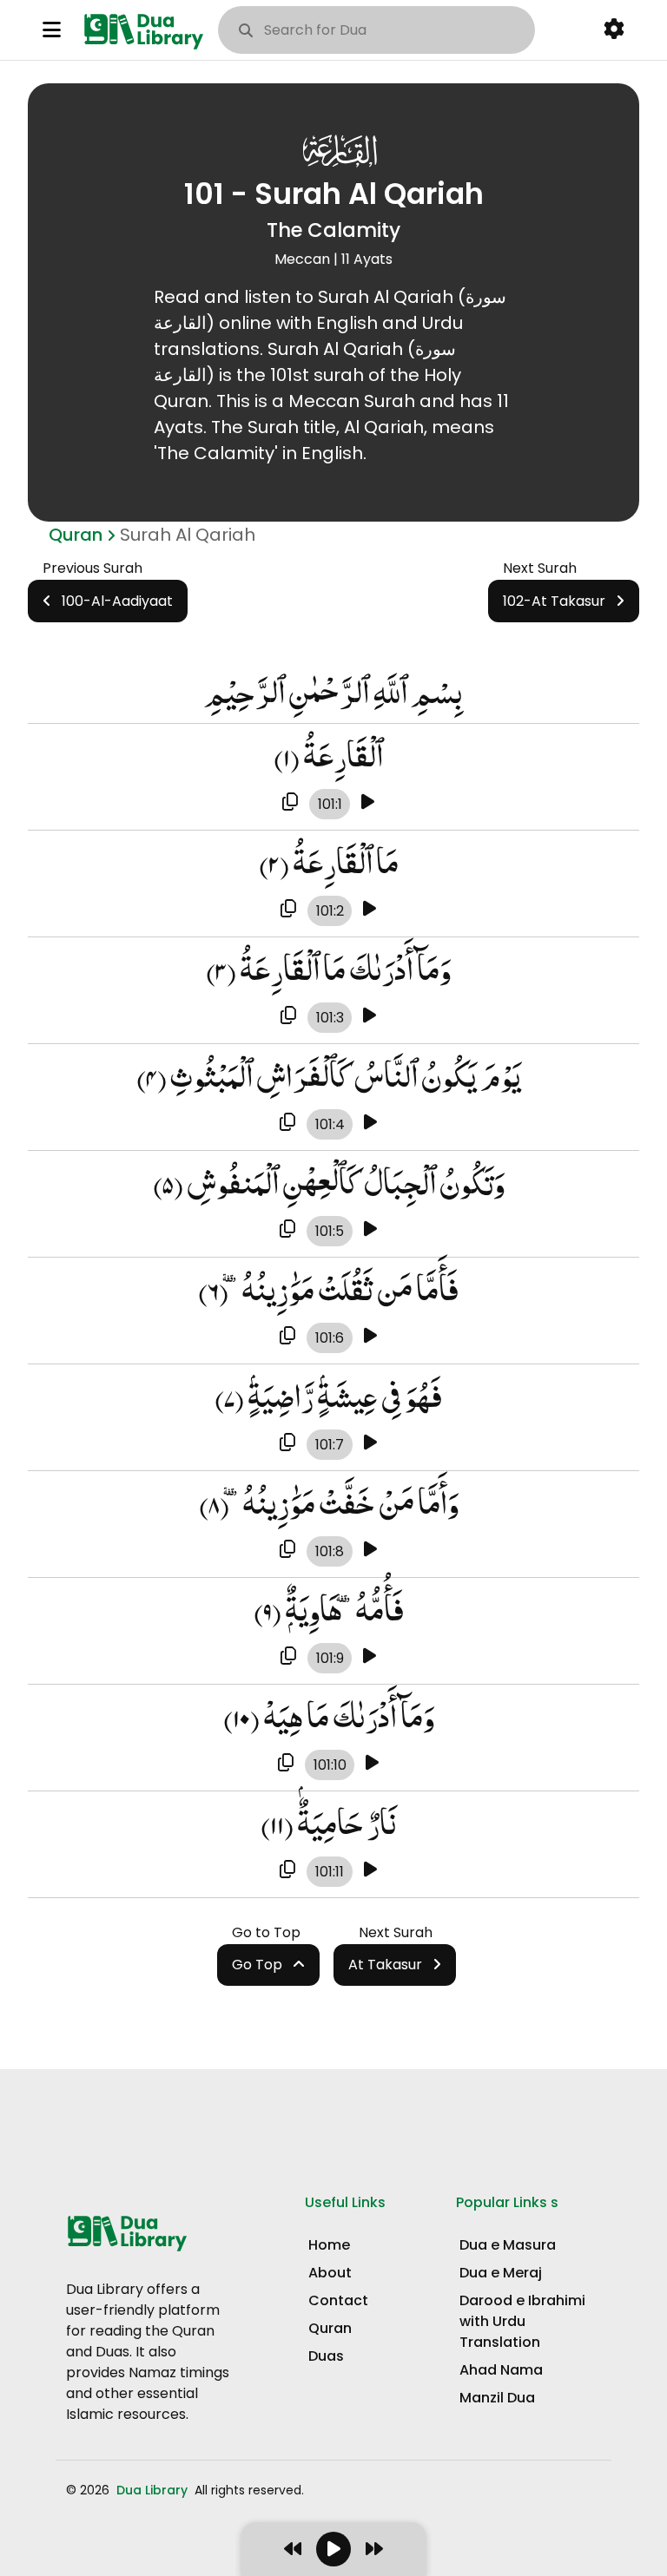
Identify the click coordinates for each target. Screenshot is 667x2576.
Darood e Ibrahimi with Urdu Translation (522, 2321)
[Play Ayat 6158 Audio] (368, 803)
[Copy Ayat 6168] (287, 1870)
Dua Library (154, 2490)
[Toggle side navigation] (52, 30)
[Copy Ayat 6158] (290, 803)
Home (329, 2245)
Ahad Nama (501, 2370)
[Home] (147, 30)
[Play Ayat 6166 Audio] (370, 1657)
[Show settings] (614, 30)
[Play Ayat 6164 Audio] (370, 1443)
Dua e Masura (508, 2245)
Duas (326, 2356)
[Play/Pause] (333, 2549)
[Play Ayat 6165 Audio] (370, 1550)
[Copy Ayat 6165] (287, 1550)
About (330, 2273)
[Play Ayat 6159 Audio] (370, 910)
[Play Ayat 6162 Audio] (370, 1230)
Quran (76, 535)
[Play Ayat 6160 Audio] (370, 1016)
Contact (338, 2300)
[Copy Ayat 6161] (287, 1123)
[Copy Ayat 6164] (287, 1443)
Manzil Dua (497, 2398)
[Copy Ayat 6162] (287, 1230)
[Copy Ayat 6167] (286, 1764)
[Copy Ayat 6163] (287, 1337)
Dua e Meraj (501, 2273)
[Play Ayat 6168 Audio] (370, 1870)
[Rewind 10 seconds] (293, 2549)
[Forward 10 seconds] (374, 2549)
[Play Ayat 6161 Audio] (370, 1123)
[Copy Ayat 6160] (288, 1016)
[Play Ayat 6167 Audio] (372, 1764)
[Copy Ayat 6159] (288, 910)
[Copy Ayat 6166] (288, 1657)
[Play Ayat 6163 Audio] (370, 1337)
